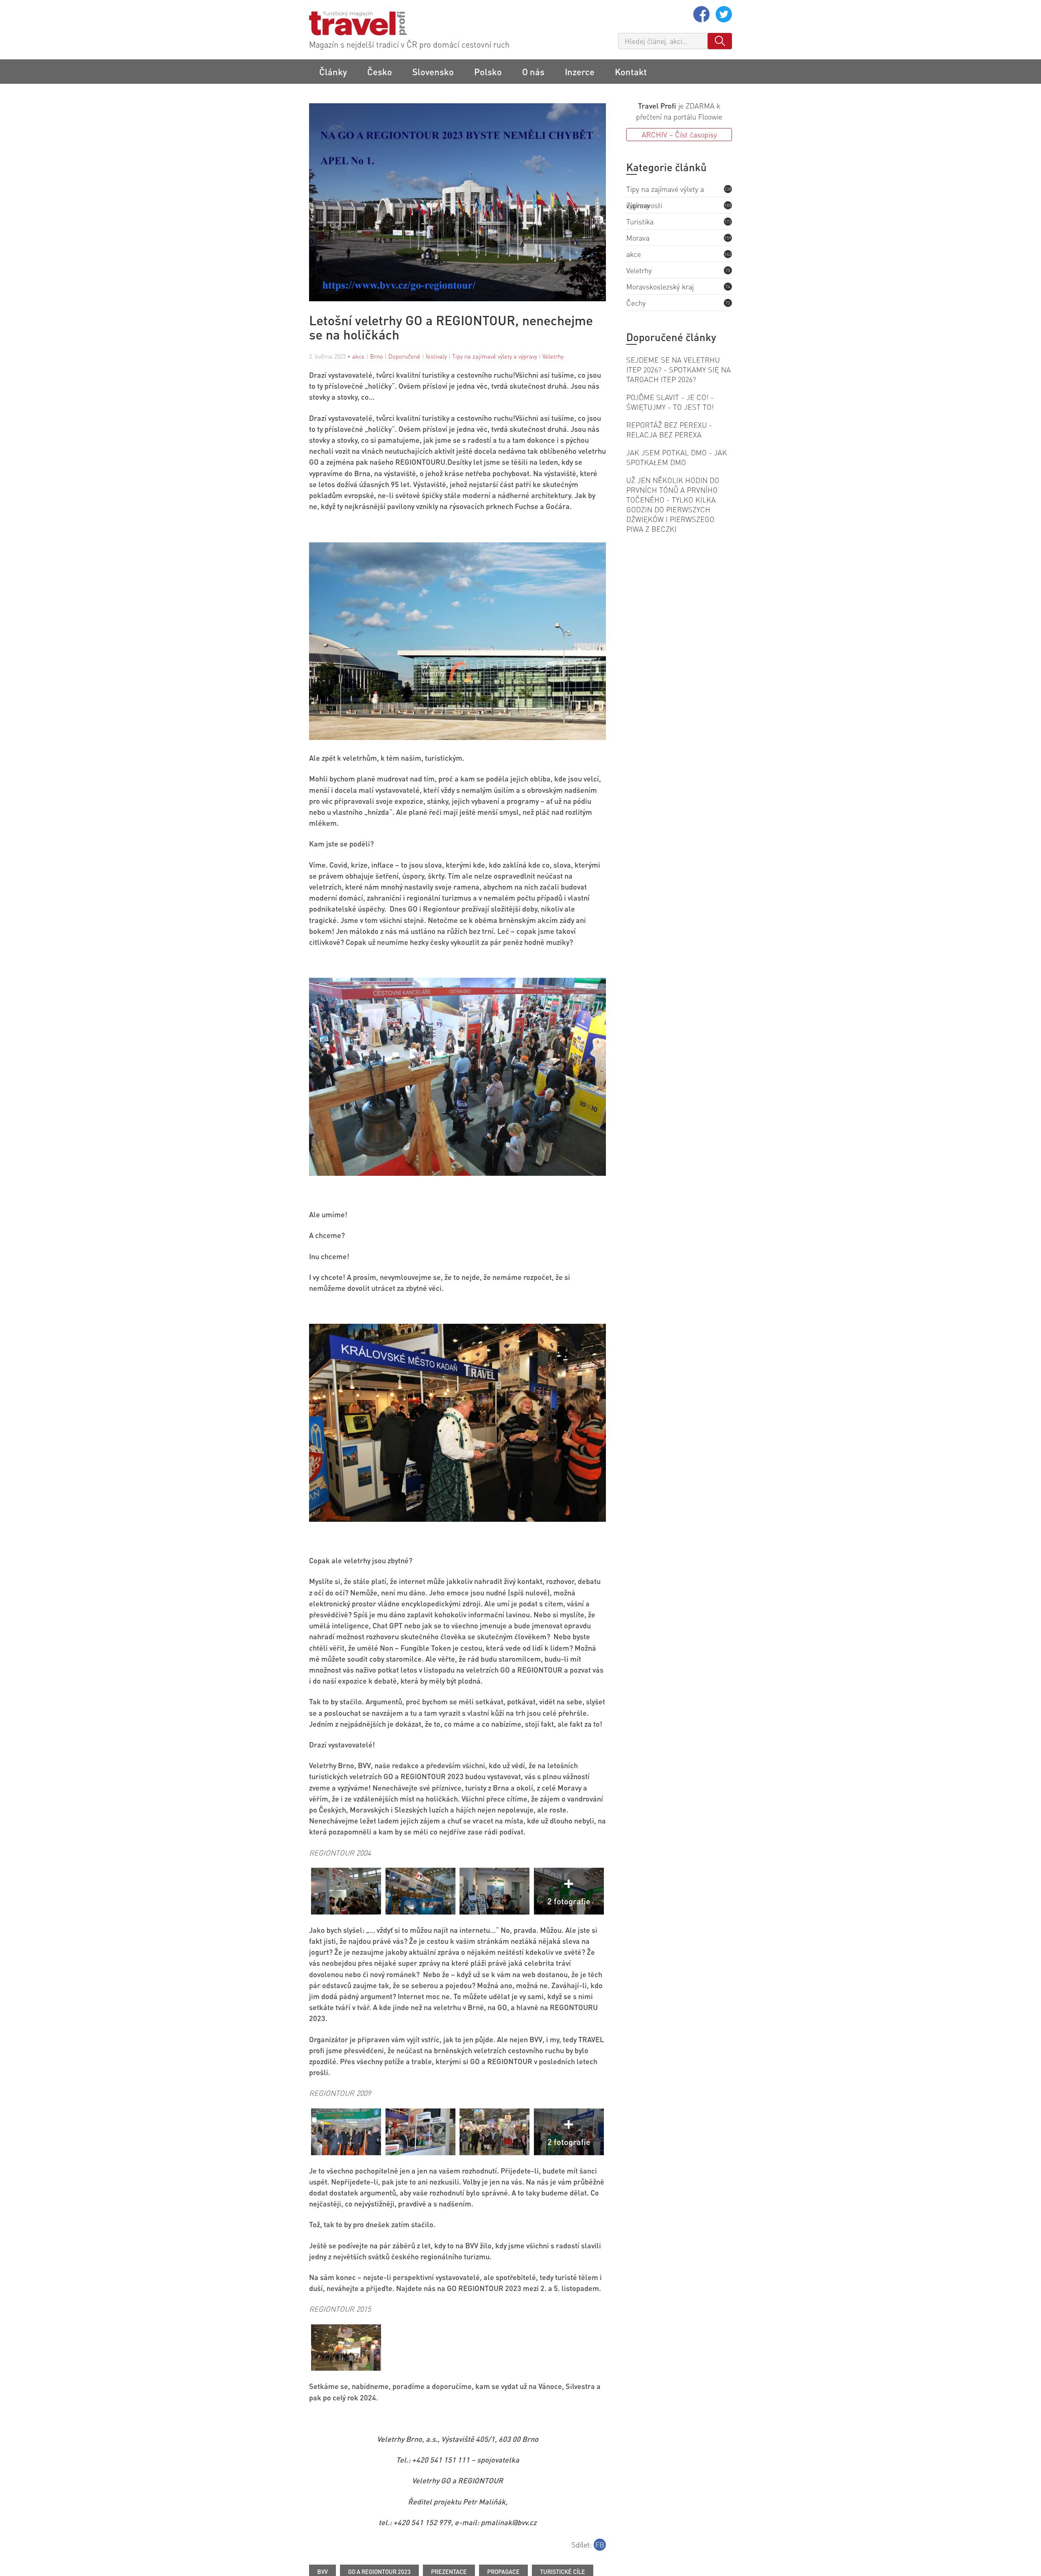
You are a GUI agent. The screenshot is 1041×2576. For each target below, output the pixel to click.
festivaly (436, 356)
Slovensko (433, 72)
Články (333, 72)
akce (358, 356)
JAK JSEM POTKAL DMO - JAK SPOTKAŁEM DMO (677, 457)
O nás (533, 72)
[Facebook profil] (702, 19)
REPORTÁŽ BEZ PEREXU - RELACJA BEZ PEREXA (669, 430)
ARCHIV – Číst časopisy (679, 134)
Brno (377, 356)
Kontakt (631, 72)
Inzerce (580, 72)
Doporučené (404, 356)
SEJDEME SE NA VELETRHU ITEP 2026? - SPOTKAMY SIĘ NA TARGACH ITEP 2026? (678, 369)
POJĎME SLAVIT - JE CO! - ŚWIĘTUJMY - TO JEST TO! (670, 402)
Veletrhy (553, 356)
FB (600, 2544)
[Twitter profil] (724, 19)
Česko (380, 72)
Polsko (488, 72)
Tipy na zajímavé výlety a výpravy (495, 356)
